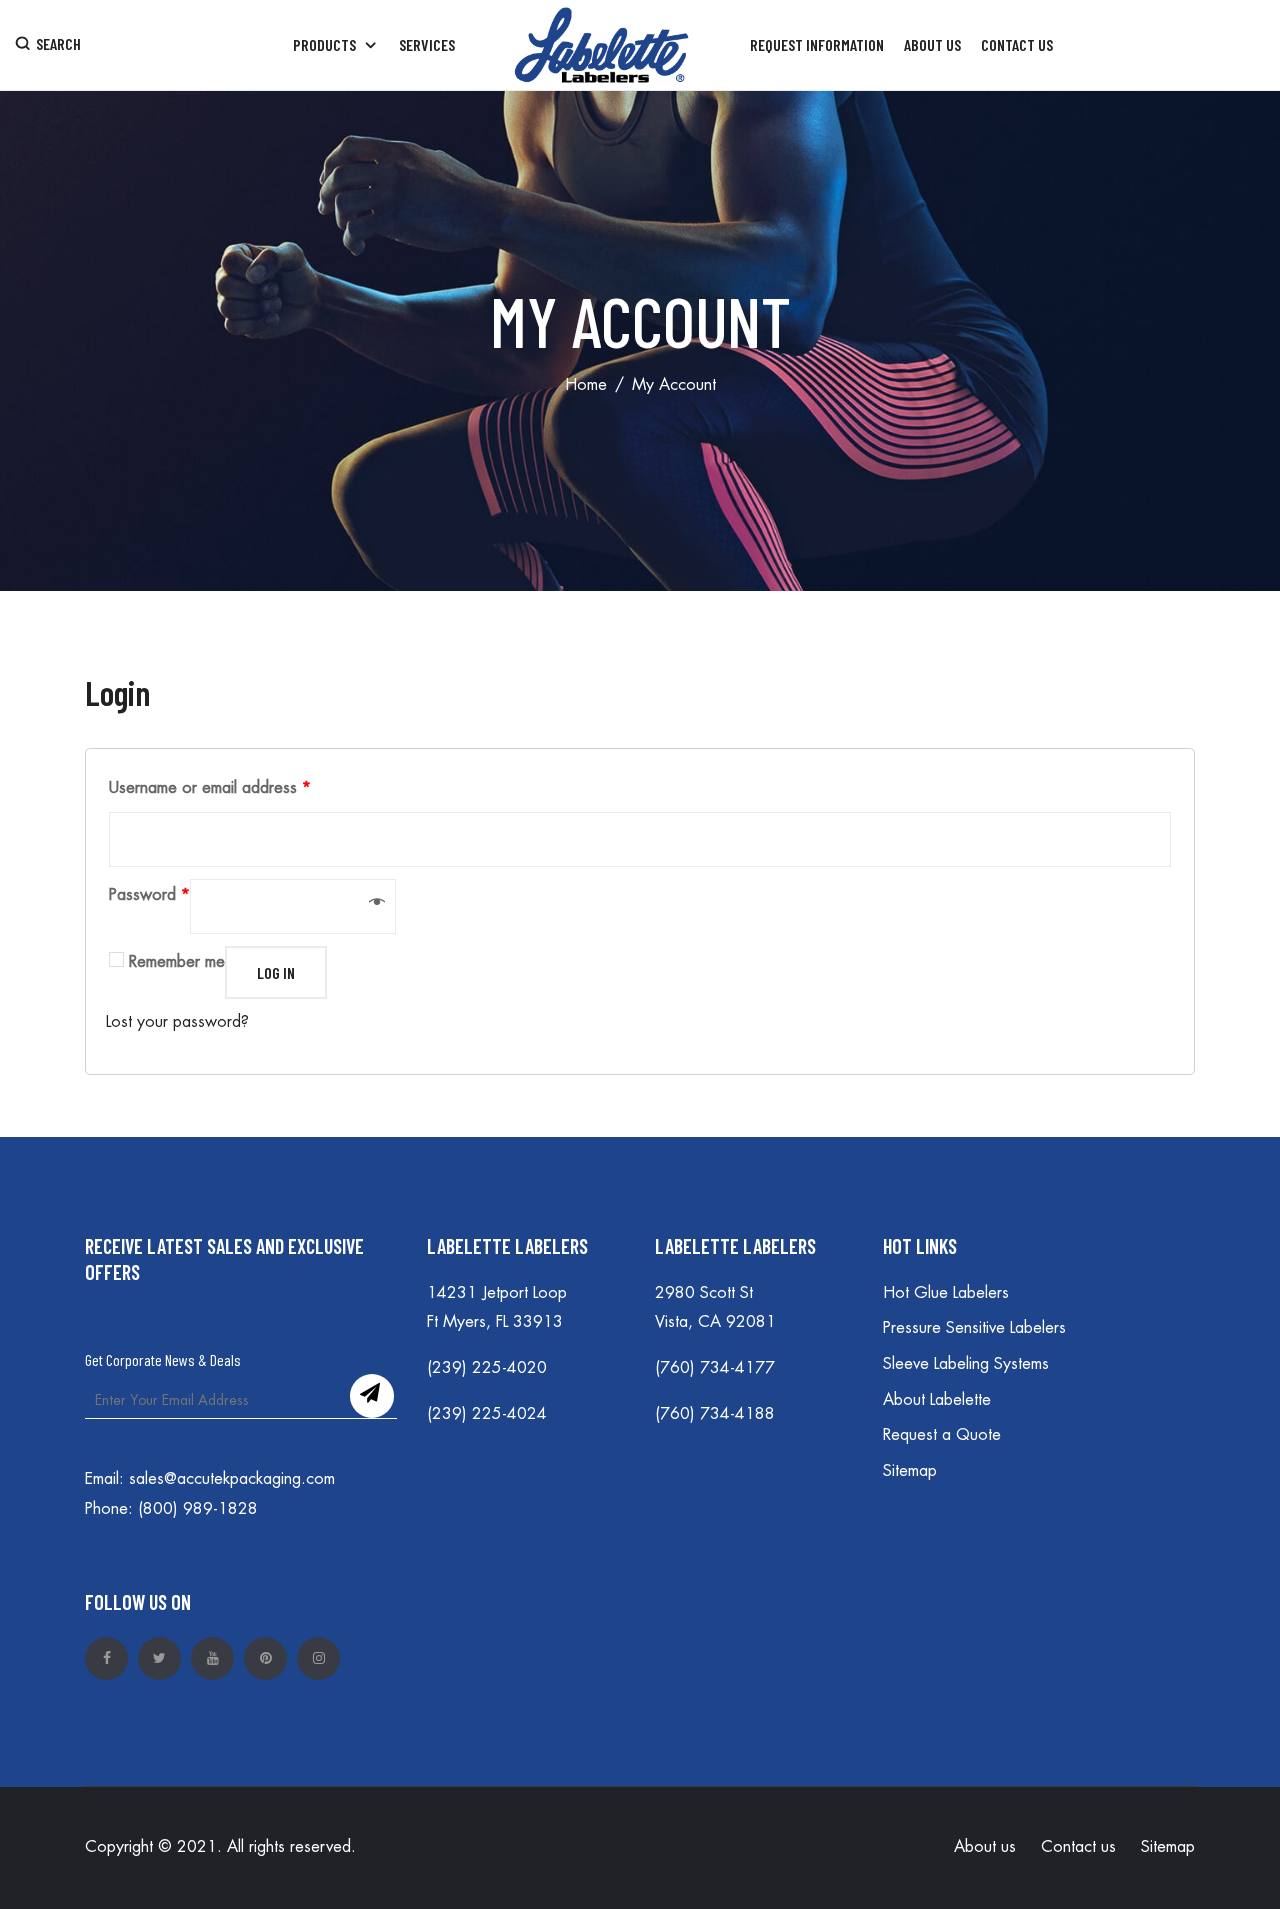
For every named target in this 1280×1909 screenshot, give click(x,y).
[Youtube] (212, 1658)
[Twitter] (159, 1658)
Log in (276, 972)
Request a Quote (942, 1435)
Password (149, 895)
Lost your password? (177, 1022)
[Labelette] (602, 45)
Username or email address (210, 788)
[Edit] (98, 1117)
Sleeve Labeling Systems (966, 1364)
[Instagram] (318, 1658)
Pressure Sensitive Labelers (974, 1328)
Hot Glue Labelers (946, 1293)
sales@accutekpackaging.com (232, 1479)
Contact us (1078, 1847)
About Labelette (937, 1400)
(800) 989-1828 (198, 1509)
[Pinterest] (265, 1658)
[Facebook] (106, 1658)
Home (586, 385)
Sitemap (910, 1471)
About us (985, 1847)
